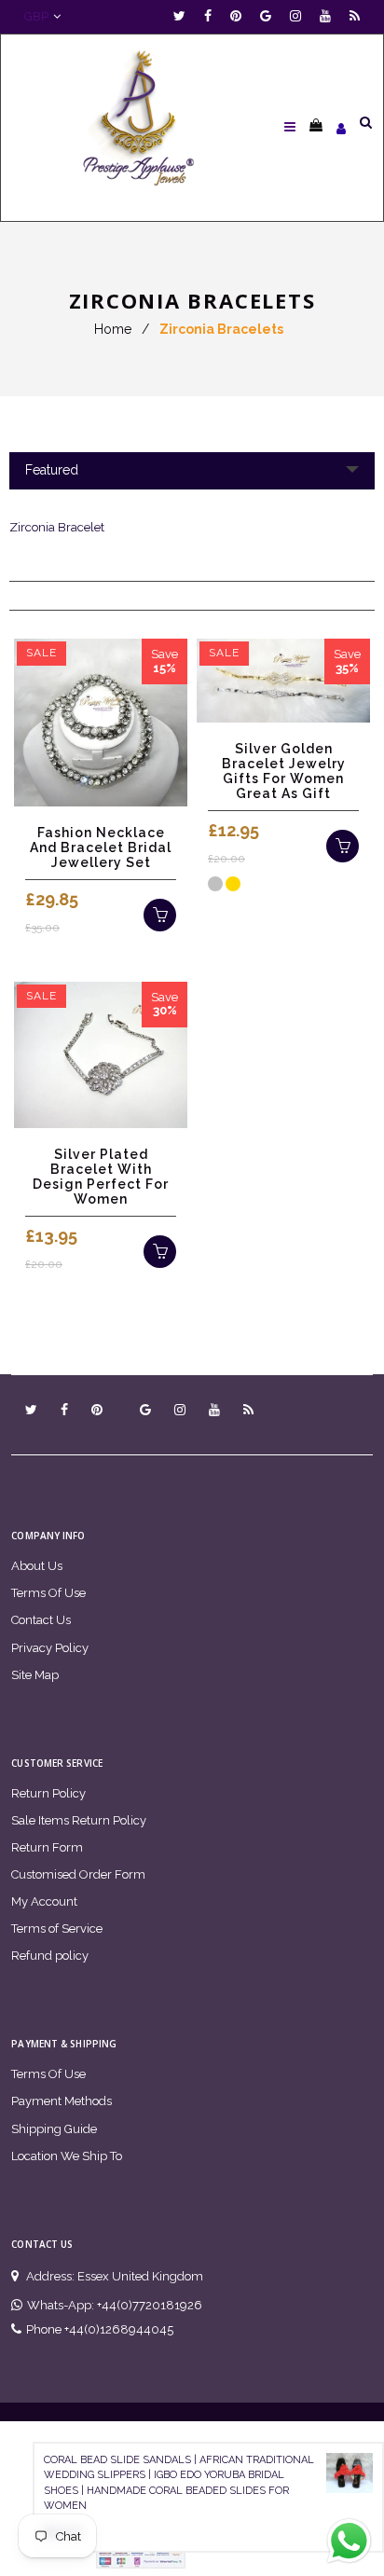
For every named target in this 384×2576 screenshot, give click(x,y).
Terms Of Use (48, 1593)
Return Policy (48, 1793)
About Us (37, 1566)
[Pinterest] (240, 16)
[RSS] (355, 16)
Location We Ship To (67, 2156)
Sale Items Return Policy (79, 1820)
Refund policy (50, 1956)
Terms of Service (57, 1929)
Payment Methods (62, 2101)
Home (113, 329)
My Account (44, 1901)
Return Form (47, 1847)
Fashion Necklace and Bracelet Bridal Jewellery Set (101, 847)
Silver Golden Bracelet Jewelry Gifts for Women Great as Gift (284, 771)
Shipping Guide (54, 2129)
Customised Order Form (78, 1874)
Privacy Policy (50, 1648)
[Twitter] (184, 16)
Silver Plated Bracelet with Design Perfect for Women (101, 1177)
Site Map (35, 1675)
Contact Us (41, 1620)
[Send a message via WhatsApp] (349, 2541)
